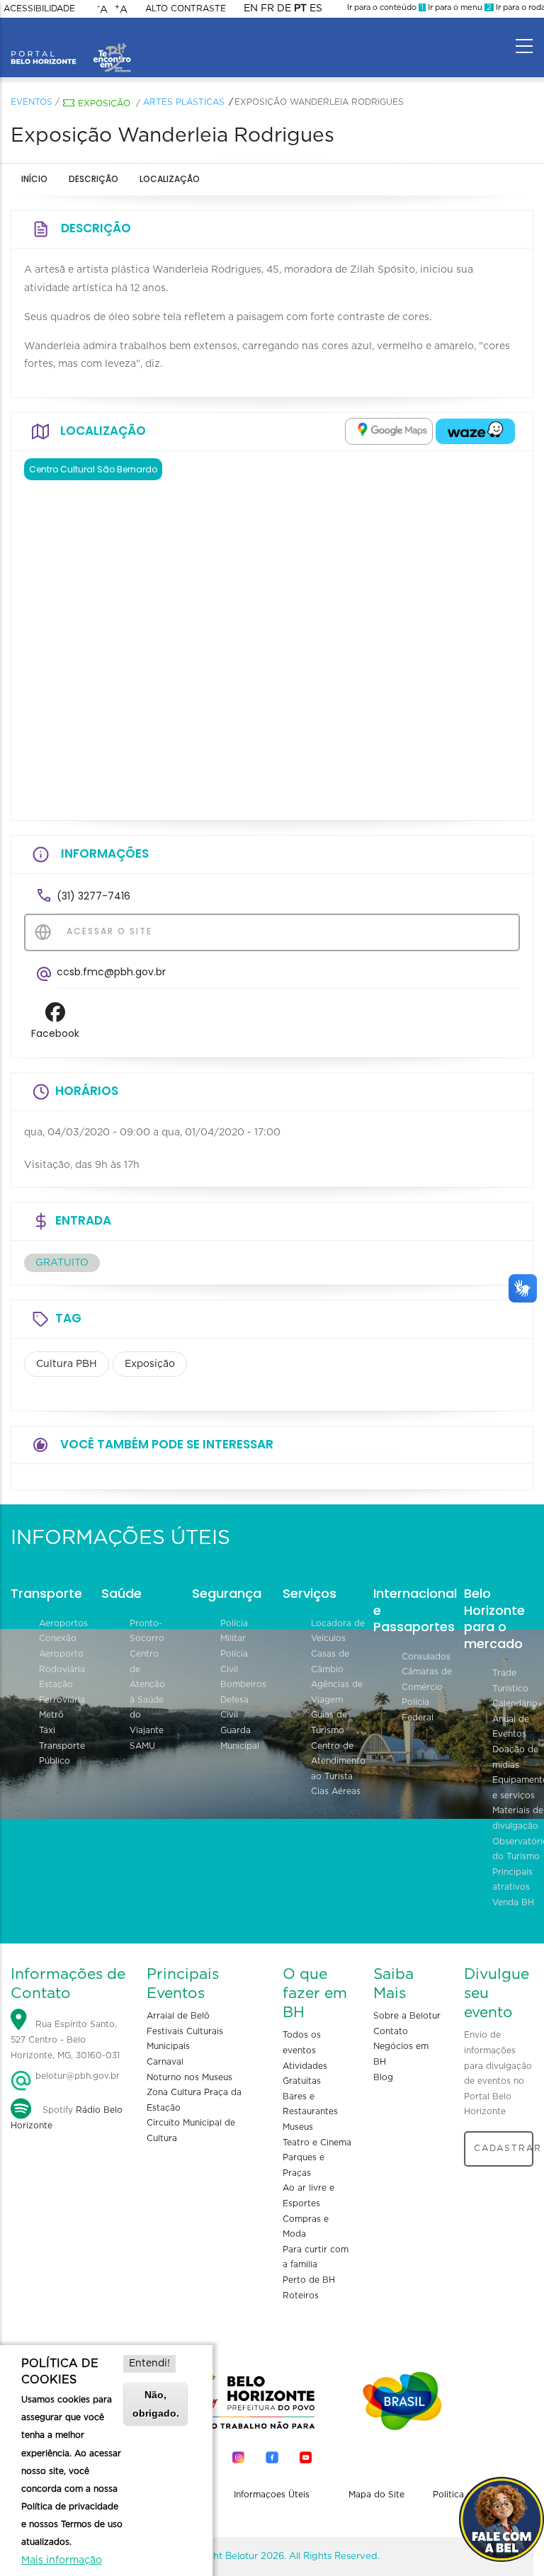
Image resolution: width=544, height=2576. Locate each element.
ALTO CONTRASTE (186, 8)
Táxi (47, 1730)
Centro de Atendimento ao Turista (338, 1761)
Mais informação (62, 2560)
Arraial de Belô (178, 2016)
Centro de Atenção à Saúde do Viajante (147, 1692)
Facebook (55, 1033)
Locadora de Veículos (338, 1631)
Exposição (104, 103)
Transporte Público (62, 1754)
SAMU (142, 1746)
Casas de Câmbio (330, 1662)
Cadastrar (504, 2148)
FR (267, 8)
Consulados (426, 1657)
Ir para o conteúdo (385, 7)
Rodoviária (62, 1669)
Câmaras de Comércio (427, 1679)
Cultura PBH (67, 1364)
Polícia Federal (418, 1710)
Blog (383, 2077)
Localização (170, 179)
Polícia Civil (234, 1662)
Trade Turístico (510, 1681)
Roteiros (301, 2296)
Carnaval (165, 2062)
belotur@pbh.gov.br (76, 2076)
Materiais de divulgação (518, 1818)
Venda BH (513, 1902)
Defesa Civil (234, 1708)
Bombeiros (243, 1684)
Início (34, 179)
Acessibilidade (39, 8)
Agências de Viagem (337, 1692)
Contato (391, 2031)
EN (251, 8)
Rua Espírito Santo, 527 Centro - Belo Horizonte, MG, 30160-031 (65, 2039)
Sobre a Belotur (407, 2016)
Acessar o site (108, 931)
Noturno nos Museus (189, 2077)
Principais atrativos (512, 1880)
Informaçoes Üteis (272, 2495)
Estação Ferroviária (62, 1692)
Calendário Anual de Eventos (515, 1719)
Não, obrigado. (156, 2404)
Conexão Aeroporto (61, 1646)
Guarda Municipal (240, 1738)
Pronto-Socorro (147, 1631)
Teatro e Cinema (317, 2143)
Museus (298, 2127)
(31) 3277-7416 (93, 896)
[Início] (71, 42)
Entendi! (149, 2364)
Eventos (32, 102)
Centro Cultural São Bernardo (93, 469)
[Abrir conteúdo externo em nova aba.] (389, 431)
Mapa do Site (376, 2495)
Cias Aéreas (336, 1791)
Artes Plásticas (184, 102)
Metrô (51, 1715)
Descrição (93, 179)
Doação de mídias (515, 1757)
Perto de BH (309, 2280)
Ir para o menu (459, 7)
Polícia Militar (234, 1631)
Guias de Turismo (329, 1723)
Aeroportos (63, 1623)
